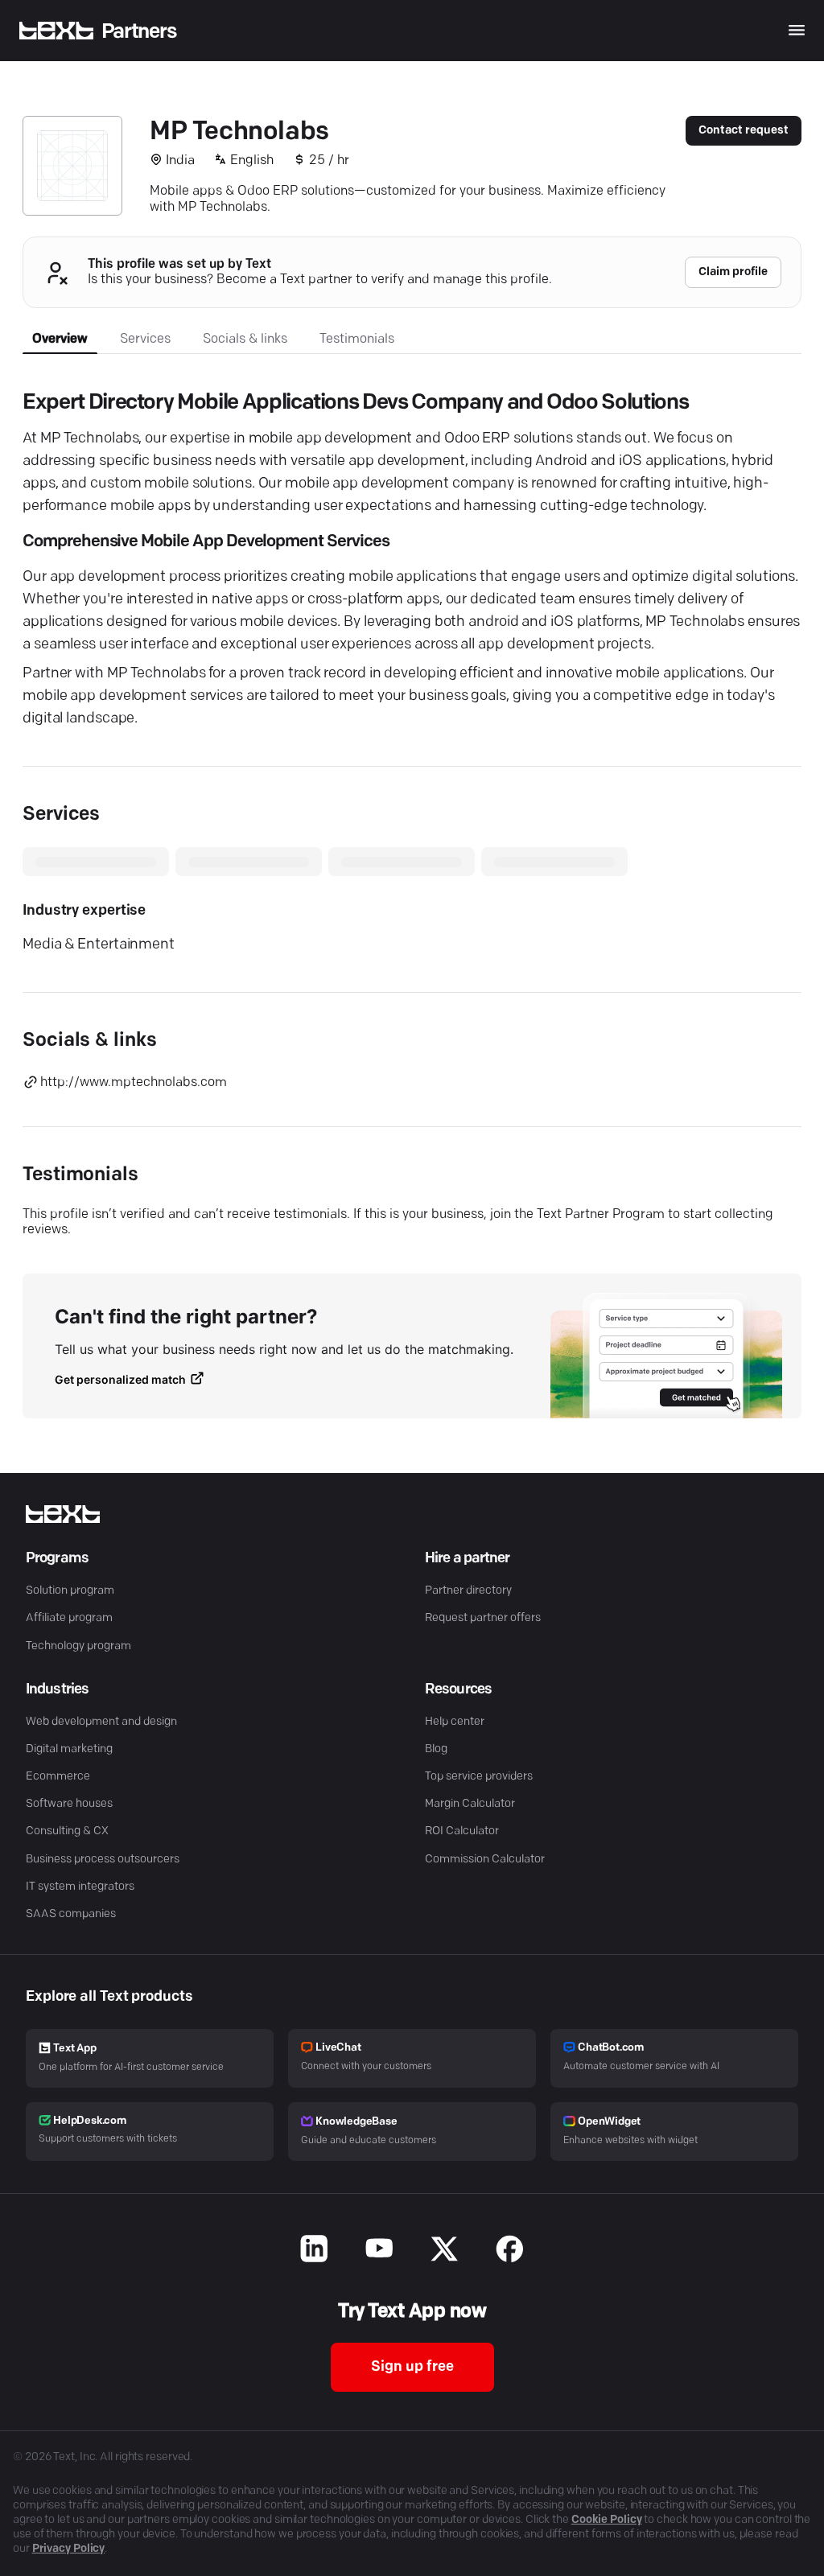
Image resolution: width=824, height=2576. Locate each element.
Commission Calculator (485, 1860)
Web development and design (101, 1722)
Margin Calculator (470, 1804)
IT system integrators (80, 1887)
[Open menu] (797, 30)
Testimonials (357, 339)
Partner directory (468, 1591)
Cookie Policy (607, 2520)
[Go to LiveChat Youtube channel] (379, 2251)
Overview (60, 339)
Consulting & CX (67, 1831)
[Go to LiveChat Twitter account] (445, 2251)
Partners (139, 32)
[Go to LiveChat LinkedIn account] (314, 2251)
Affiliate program (69, 1618)
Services (145, 339)
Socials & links (245, 339)
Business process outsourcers (103, 1860)
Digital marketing (69, 1749)
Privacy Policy (69, 2549)
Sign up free (412, 2368)
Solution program (70, 1591)
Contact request (744, 131)
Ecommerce (58, 1777)
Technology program (78, 1646)
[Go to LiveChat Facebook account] (510, 2251)
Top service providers (479, 1777)
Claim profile (733, 272)
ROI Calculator (462, 1831)
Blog (436, 1749)
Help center (455, 1722)
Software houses (69, 1804)
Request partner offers (483, 1618)
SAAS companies (71, 1914)
